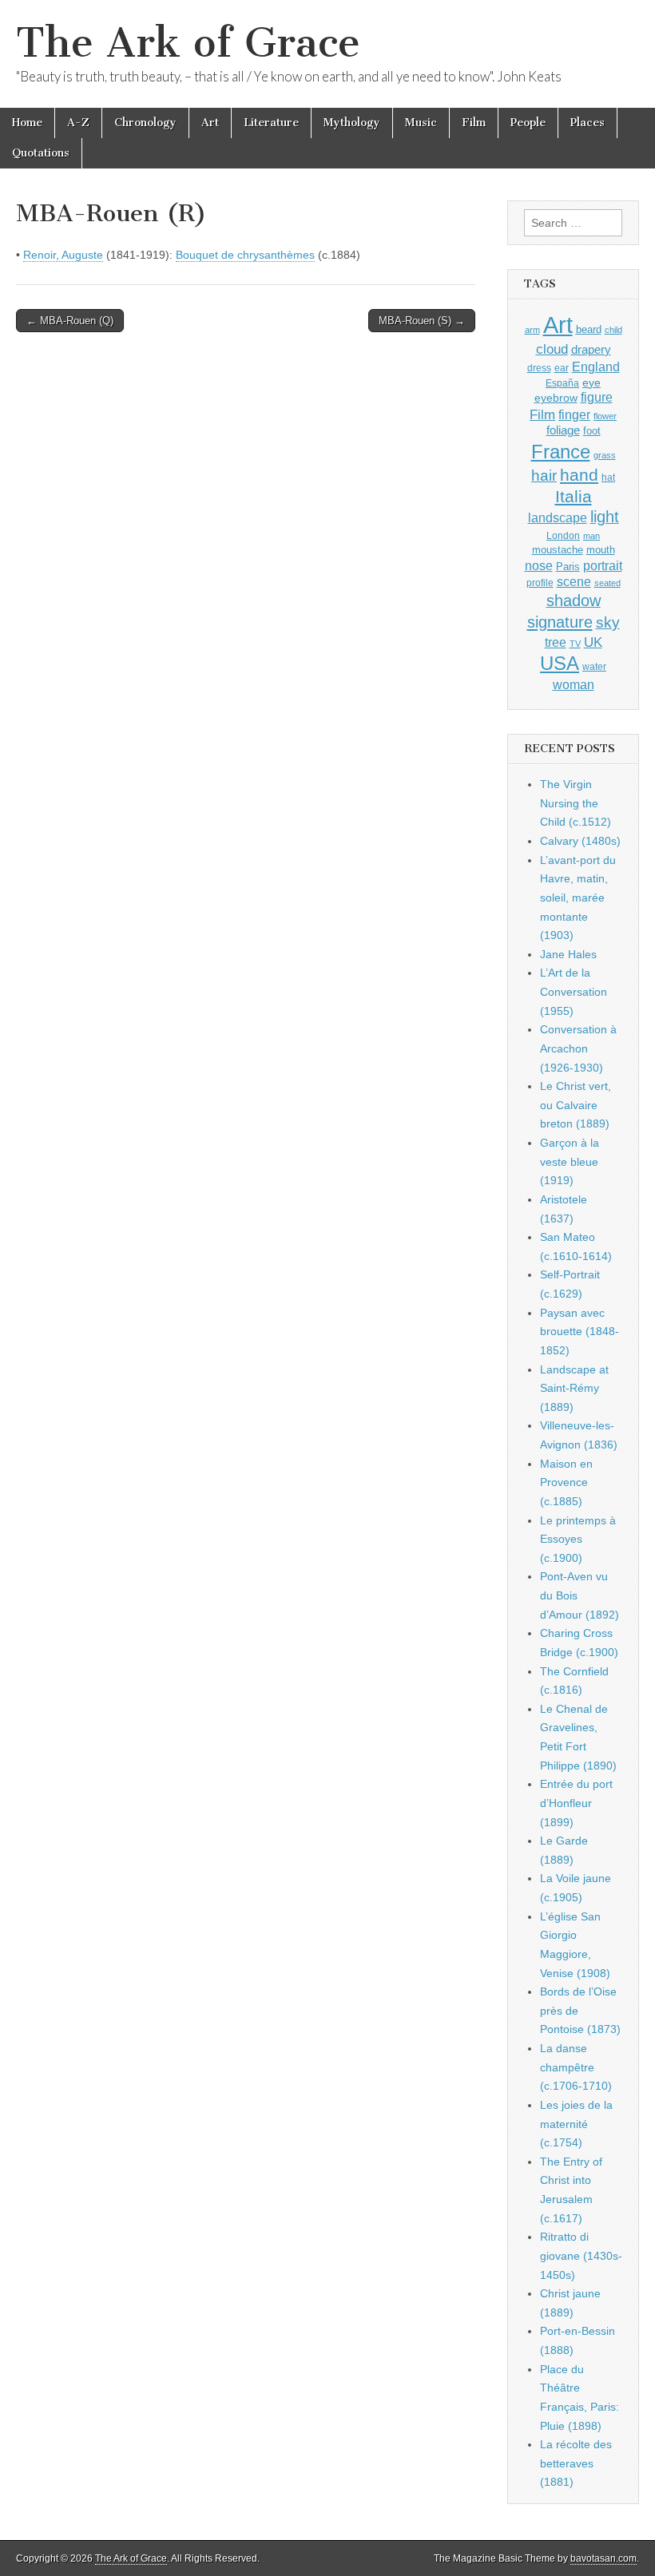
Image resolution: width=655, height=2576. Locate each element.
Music (421, 123)
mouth (601, 550)
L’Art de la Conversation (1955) (574, 991)
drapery (591, 349)
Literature (271, 123)
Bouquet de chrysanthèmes (245, 255)
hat (608, 478)
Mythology (352, 123)
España (562, 383)
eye (591, 382)
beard (589, 329)
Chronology (145, 123)
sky (608, 622)
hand (579, 475)
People (528, 123)
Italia (574, 496)
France (561, 452)
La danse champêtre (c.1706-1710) (576, 2067)
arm (532, 330)
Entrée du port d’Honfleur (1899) (576, 1803)
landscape (558, 517)
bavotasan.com (603, 2558)
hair (544, 476)
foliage (563, 430)
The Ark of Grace (188, 43)
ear (562, 368)
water (594, 667)
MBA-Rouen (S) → (422, 321)
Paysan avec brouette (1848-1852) (580, 1332)
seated (607, 583)
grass (605, 455)
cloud (552, 349)
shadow (574, 600)
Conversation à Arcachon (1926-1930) (578, 1048)
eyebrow (556, 398)
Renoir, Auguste (63, 255)
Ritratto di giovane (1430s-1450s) (581, 2255)
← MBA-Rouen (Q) (70, 321)
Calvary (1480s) (580, 841)
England (596, 367)
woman (574, 684)
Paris (568, 567)
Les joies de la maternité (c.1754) (576, 2124)
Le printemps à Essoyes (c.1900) (578, 1539)
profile (540, 583)
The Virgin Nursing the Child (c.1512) (576, 803)
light (605, 517)
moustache (558, 550)
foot (592, 431)
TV (575, 644)
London (563, 535)
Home (27, 123)
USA (560, 663)
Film (474, 123)
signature (560, 622)
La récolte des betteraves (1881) (576, 2463)
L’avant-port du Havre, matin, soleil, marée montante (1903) (578, 898)
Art (210, 123)
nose (539, 566)
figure (597, 397)
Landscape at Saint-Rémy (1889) (574, 1388)
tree (556, 642)
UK (593, 642)
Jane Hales (568, 954)
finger (574, 414)
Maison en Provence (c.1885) (566, 1482)
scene (574, 582)
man (591, 536)
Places (588, 123)
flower (605, 416)
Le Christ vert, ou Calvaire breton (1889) (576, 1105)
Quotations (41, 153)
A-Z (78, 123)
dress (539, 368)
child (613, 330)
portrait (603, 565)
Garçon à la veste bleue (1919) (570, 1161)
